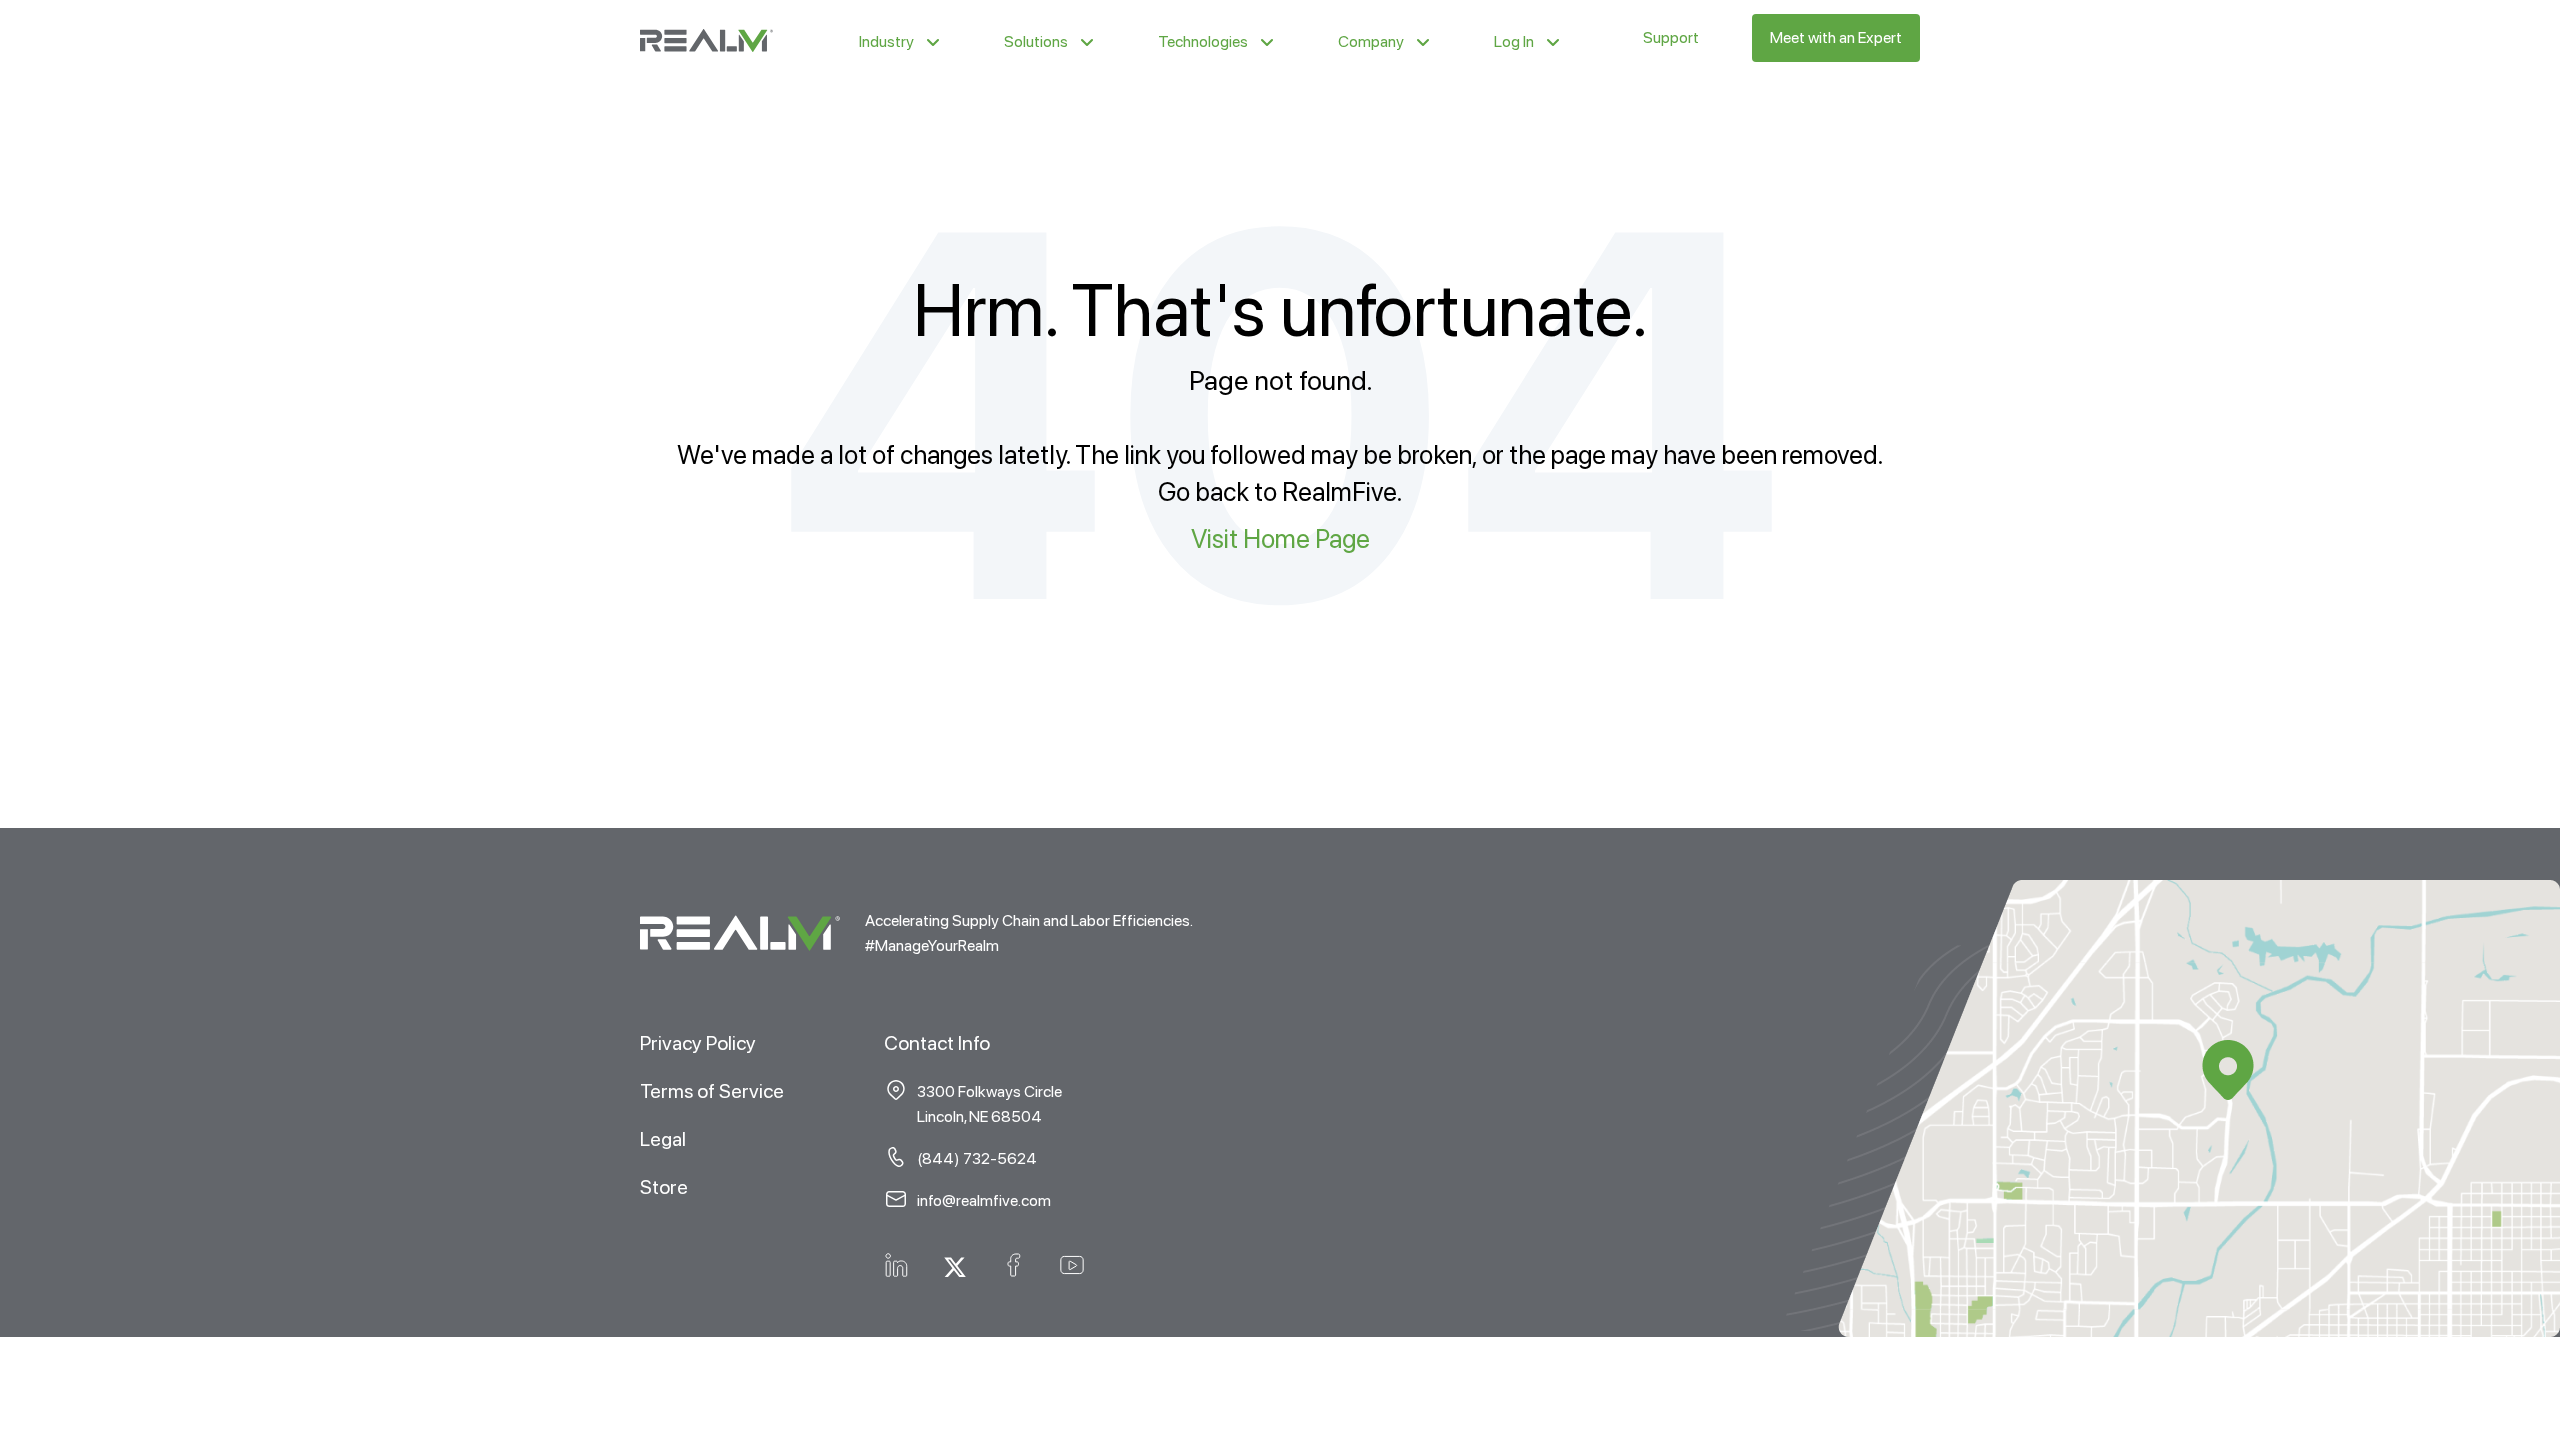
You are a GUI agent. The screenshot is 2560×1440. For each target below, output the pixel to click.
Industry (886, 41)
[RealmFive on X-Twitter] (955, 1263)
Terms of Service (712, 1091)
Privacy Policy (698, 1043)
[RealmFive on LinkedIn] (896, 1263)
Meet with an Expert (1836, 37)
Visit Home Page (1280, 538)
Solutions (1036, 41)
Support (1671, 37)
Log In (1514, 41)
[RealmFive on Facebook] (1013, 1263)
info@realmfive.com (984, 1200)
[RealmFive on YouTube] (1072, 1263)
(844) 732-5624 (977, 1158)
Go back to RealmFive (1277, 491)
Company (1371, 41)
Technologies (1203, 41)
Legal (663, 1139)
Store (664, 1187)
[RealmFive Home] (706, 37)
